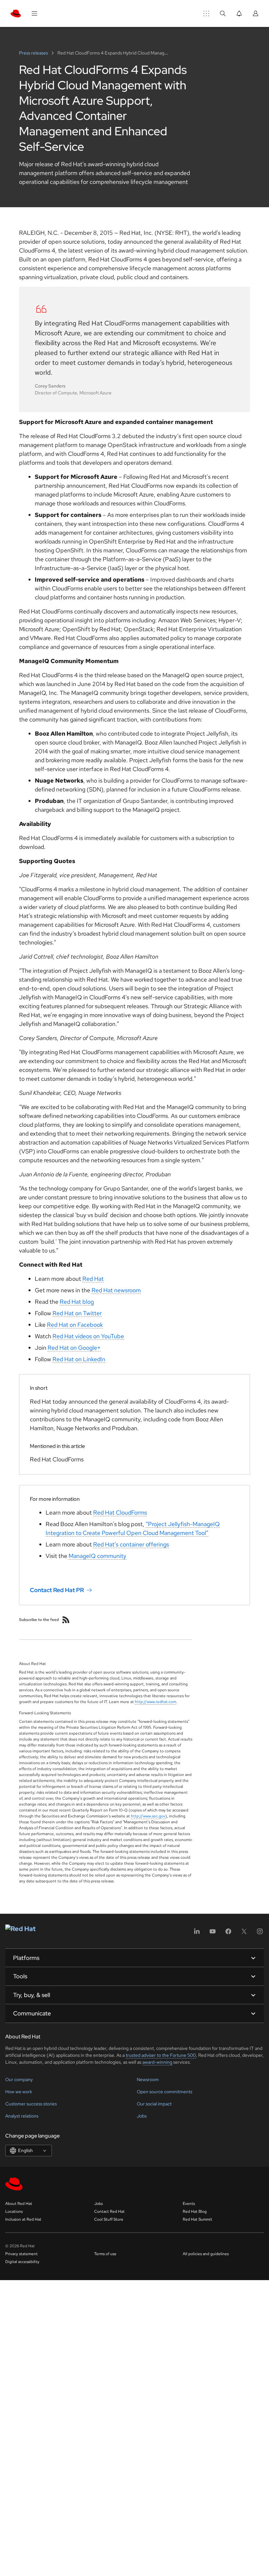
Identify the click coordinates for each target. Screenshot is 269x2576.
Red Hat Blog (195, 2211)
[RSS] (66, 1620)
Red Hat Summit (197, 2219)
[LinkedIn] (197, 1933)
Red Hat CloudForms (120, 1512)
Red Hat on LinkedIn (79, 1359)
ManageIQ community (97, 1556)
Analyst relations (22, 2116)
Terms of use (105, 2254)
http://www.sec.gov (148, 1816)
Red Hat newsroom (116, 1290)
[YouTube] (213, 1933)
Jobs (142, 2116)
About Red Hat (19, 2204)
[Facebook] (228, 1933)
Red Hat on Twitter (77, 1313)
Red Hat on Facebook (75, 1325)
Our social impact (154, 2104)
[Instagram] (260, 1933)
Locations (14, 2211)
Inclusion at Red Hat (23, 2219)
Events (189, 2204)
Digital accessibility (22, 2262)
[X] (244, 1933)
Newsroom (148, 2079)
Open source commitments (165, 2092)
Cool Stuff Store (109, 2219)
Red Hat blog (77, 1302)
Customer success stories (31, 2104)
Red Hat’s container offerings (131, 1544)
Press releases (34, 53)
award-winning (157, 2062)
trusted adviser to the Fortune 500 (161, 2055)
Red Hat (93, 1279)
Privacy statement (21, 2254)
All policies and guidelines (206, 2254)
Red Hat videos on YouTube (88, 1336)
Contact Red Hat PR (57, 1590)
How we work (19, 2092)
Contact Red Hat (109, 2211)
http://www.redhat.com (155, 1702)
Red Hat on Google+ (74, 1348)
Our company (19, 2079)
